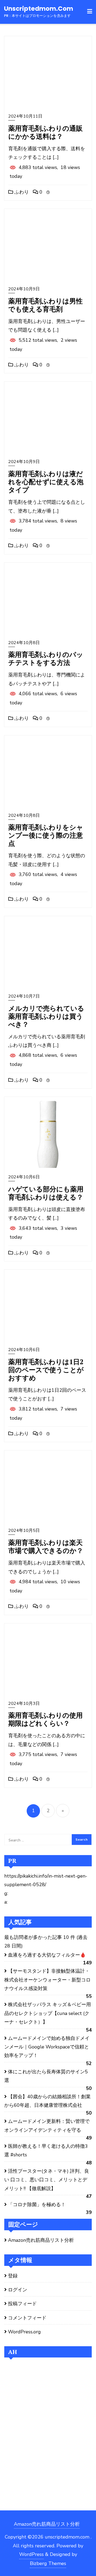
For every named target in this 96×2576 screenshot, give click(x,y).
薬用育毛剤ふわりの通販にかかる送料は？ (45, 132)
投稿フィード (22, 2304)
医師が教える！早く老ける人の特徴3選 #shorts (46, 2150)
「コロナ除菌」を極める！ (37, 2205)
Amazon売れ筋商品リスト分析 (41, 2240)
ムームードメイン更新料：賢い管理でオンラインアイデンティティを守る (47, 2126)
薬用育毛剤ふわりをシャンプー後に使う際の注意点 (46, 835)
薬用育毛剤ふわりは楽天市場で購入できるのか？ (46, 1546)
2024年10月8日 (24, 643)
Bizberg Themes (48, 2563)
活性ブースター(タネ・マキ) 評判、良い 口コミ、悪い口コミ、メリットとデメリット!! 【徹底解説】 (47, 2180)
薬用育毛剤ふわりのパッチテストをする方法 (46, 658)
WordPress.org (24, 2332)
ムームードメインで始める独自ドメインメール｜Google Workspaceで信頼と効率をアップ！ (47, 2047)
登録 (13, 2276)
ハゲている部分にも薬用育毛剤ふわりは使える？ (46, 1193)
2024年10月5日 (24, 1530)
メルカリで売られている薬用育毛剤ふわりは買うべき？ (46, 1016)
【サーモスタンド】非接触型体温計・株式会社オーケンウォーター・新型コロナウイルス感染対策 (47, 1980)
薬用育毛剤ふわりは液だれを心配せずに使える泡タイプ (46, 482)
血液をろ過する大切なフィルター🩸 (47, 1955)
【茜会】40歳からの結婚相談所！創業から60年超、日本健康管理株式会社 (47, 2101)
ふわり (21, 192)
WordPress (31, 2554)
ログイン (18, 2290)
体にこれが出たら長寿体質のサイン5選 (46, 2076)
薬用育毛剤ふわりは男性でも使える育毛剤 (45, 305)
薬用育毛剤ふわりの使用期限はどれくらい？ (45, 1719)
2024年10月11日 (25, 116)
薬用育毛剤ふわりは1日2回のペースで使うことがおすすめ (46, 1370)
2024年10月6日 (24, 1177)
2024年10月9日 (24, 289)
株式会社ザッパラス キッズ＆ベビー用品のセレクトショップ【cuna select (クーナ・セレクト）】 (48, 2013)
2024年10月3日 (24, 1703)
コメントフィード (27, 2318)
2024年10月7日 (24, 996)
